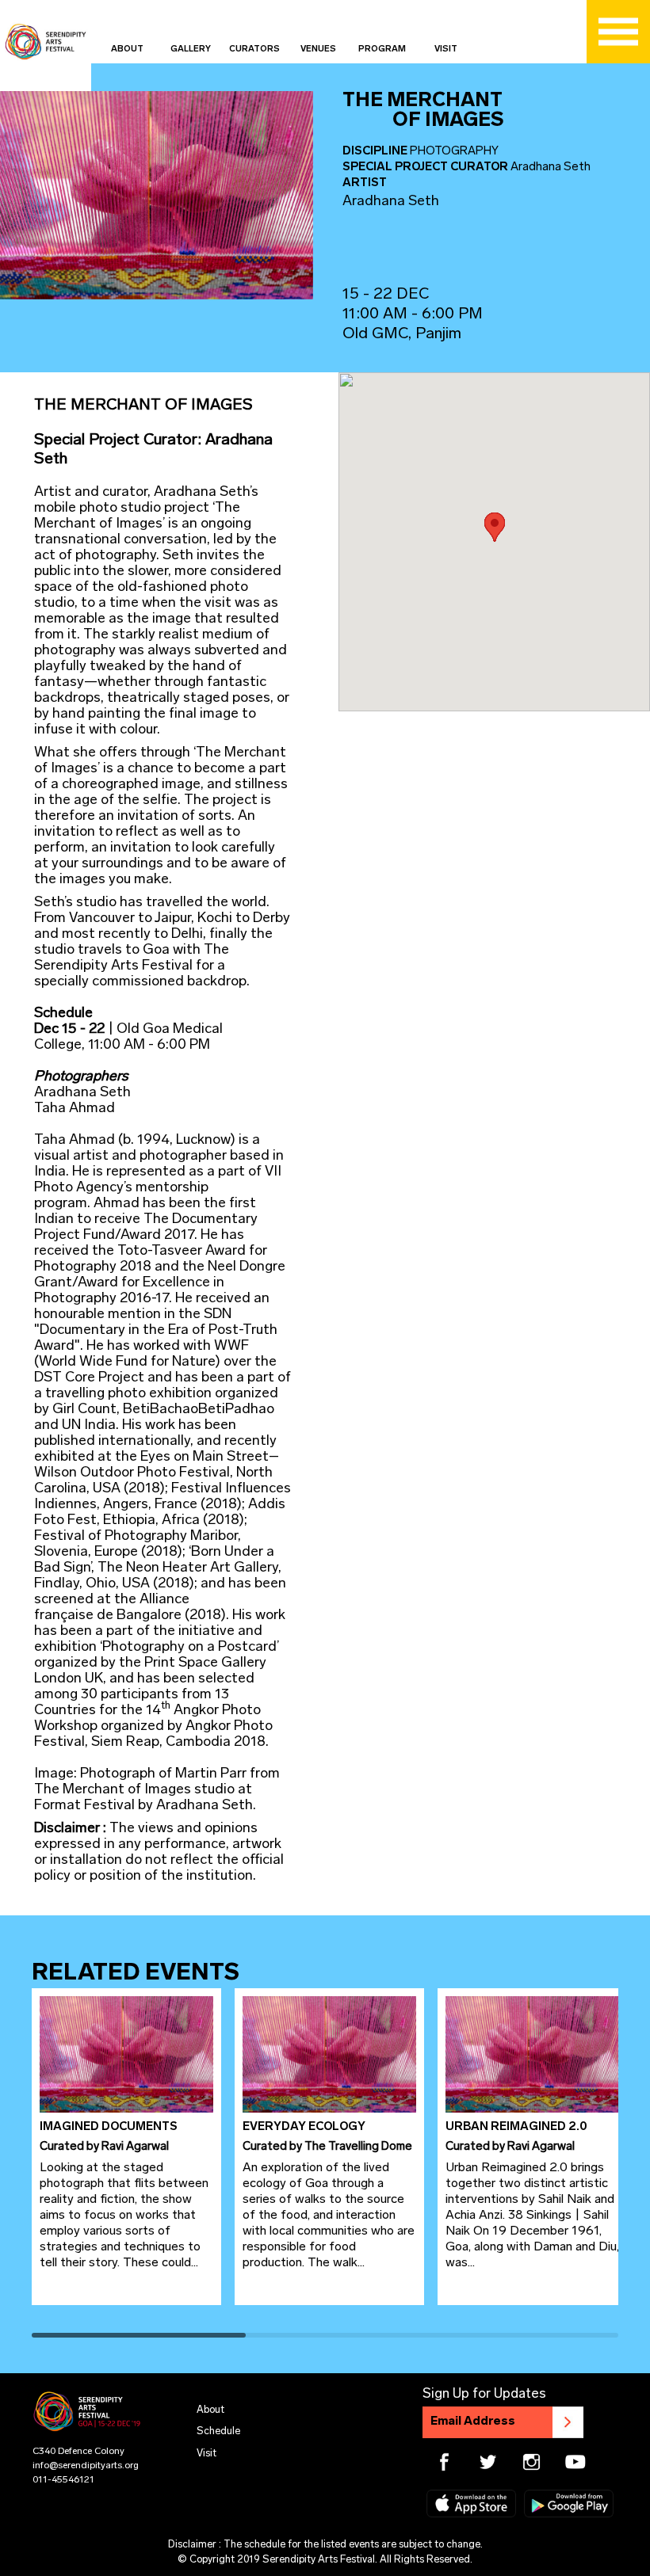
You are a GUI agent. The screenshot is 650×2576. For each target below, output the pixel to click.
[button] (495, 527)
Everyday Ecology (304, 2127)
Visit (206, 2454)
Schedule (218, 2431)
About (210, 2410)
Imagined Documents (109, 2127)
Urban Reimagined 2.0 (516, 2127)
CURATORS (254, 50)
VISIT (446, 50)
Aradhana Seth (391, 202)
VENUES (318, 50)
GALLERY (191, 50)
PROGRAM (382, 50)
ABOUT (127, 50)
